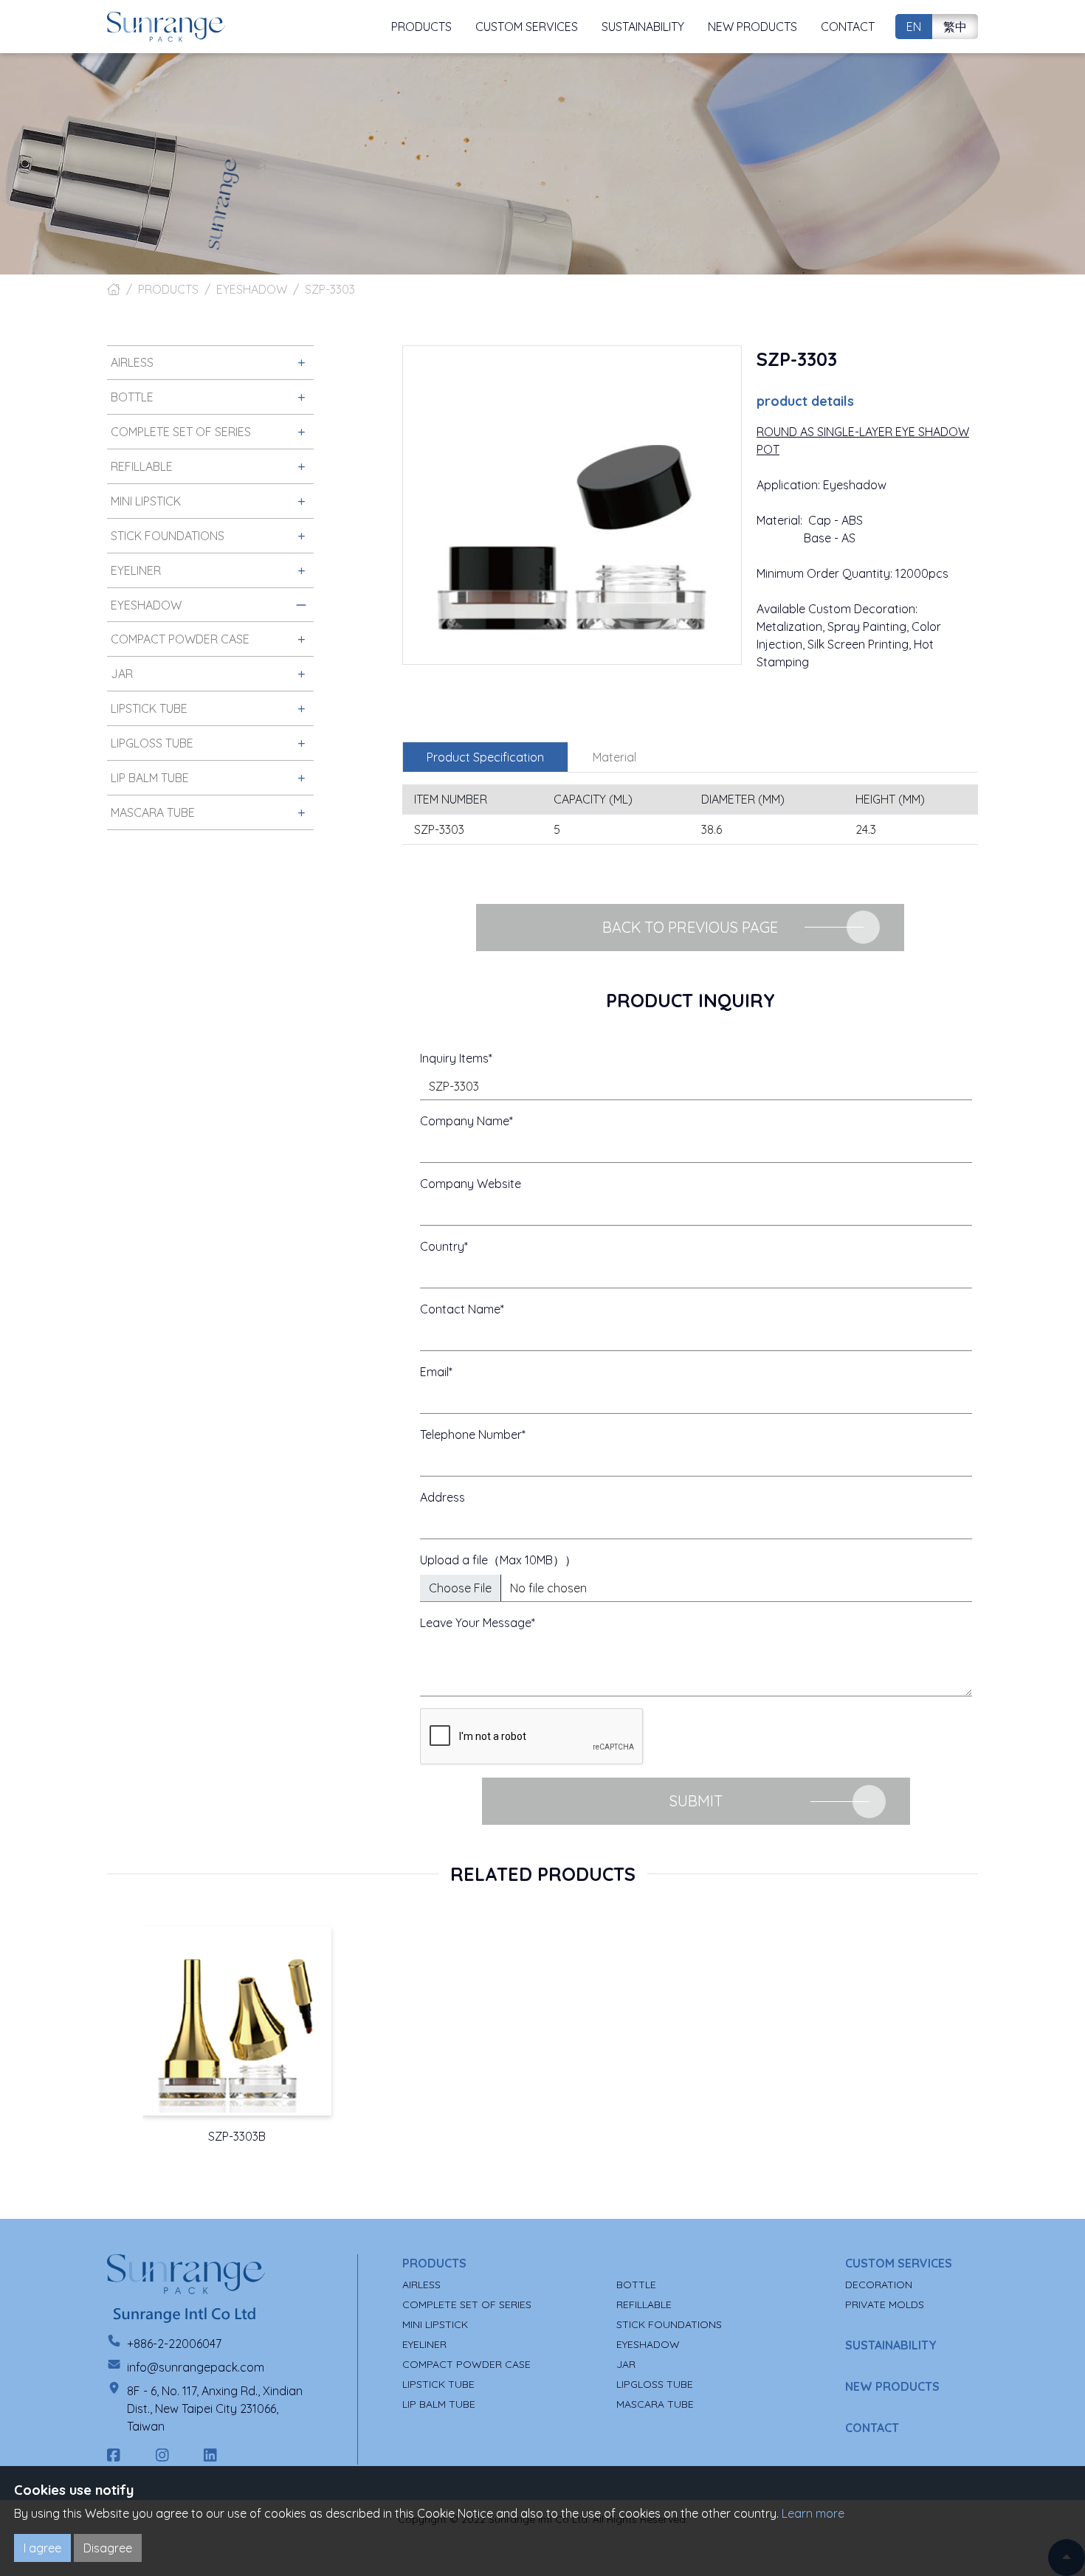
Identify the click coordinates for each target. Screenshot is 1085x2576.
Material (614, 757)
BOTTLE (636, 2285)
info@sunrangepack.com (196, 2367)
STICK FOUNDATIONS (669, 2324)
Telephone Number (471, 1434)
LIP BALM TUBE (439, 2404)
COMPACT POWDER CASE (466, 2364)
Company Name (465, 1121)
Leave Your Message (476, 1623)
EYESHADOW (252, 289)
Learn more (813, 2513)
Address (442, 1497)
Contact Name (460, 1309)
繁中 (955, 27)
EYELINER (424, 2344)
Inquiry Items (454, 1058)
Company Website (471, 1184)
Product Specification (485, 757)
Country (442, 1246)
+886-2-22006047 (174, 2344)
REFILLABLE (644, 2304)
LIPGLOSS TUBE (655, 2384)
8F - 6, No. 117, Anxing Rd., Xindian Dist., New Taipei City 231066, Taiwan (215, 2408)
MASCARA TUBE (655, 2404)
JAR (626, 2364)
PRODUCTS (168, 289)
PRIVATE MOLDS (885, 2304)
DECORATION (879, 2285)
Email (434, 1372)
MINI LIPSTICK (435, 2324)
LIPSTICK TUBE (438, 2384)
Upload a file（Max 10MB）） (498, 1560)
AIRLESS (421, 2285)
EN (914, 27)
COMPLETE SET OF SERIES (467, 2304)
